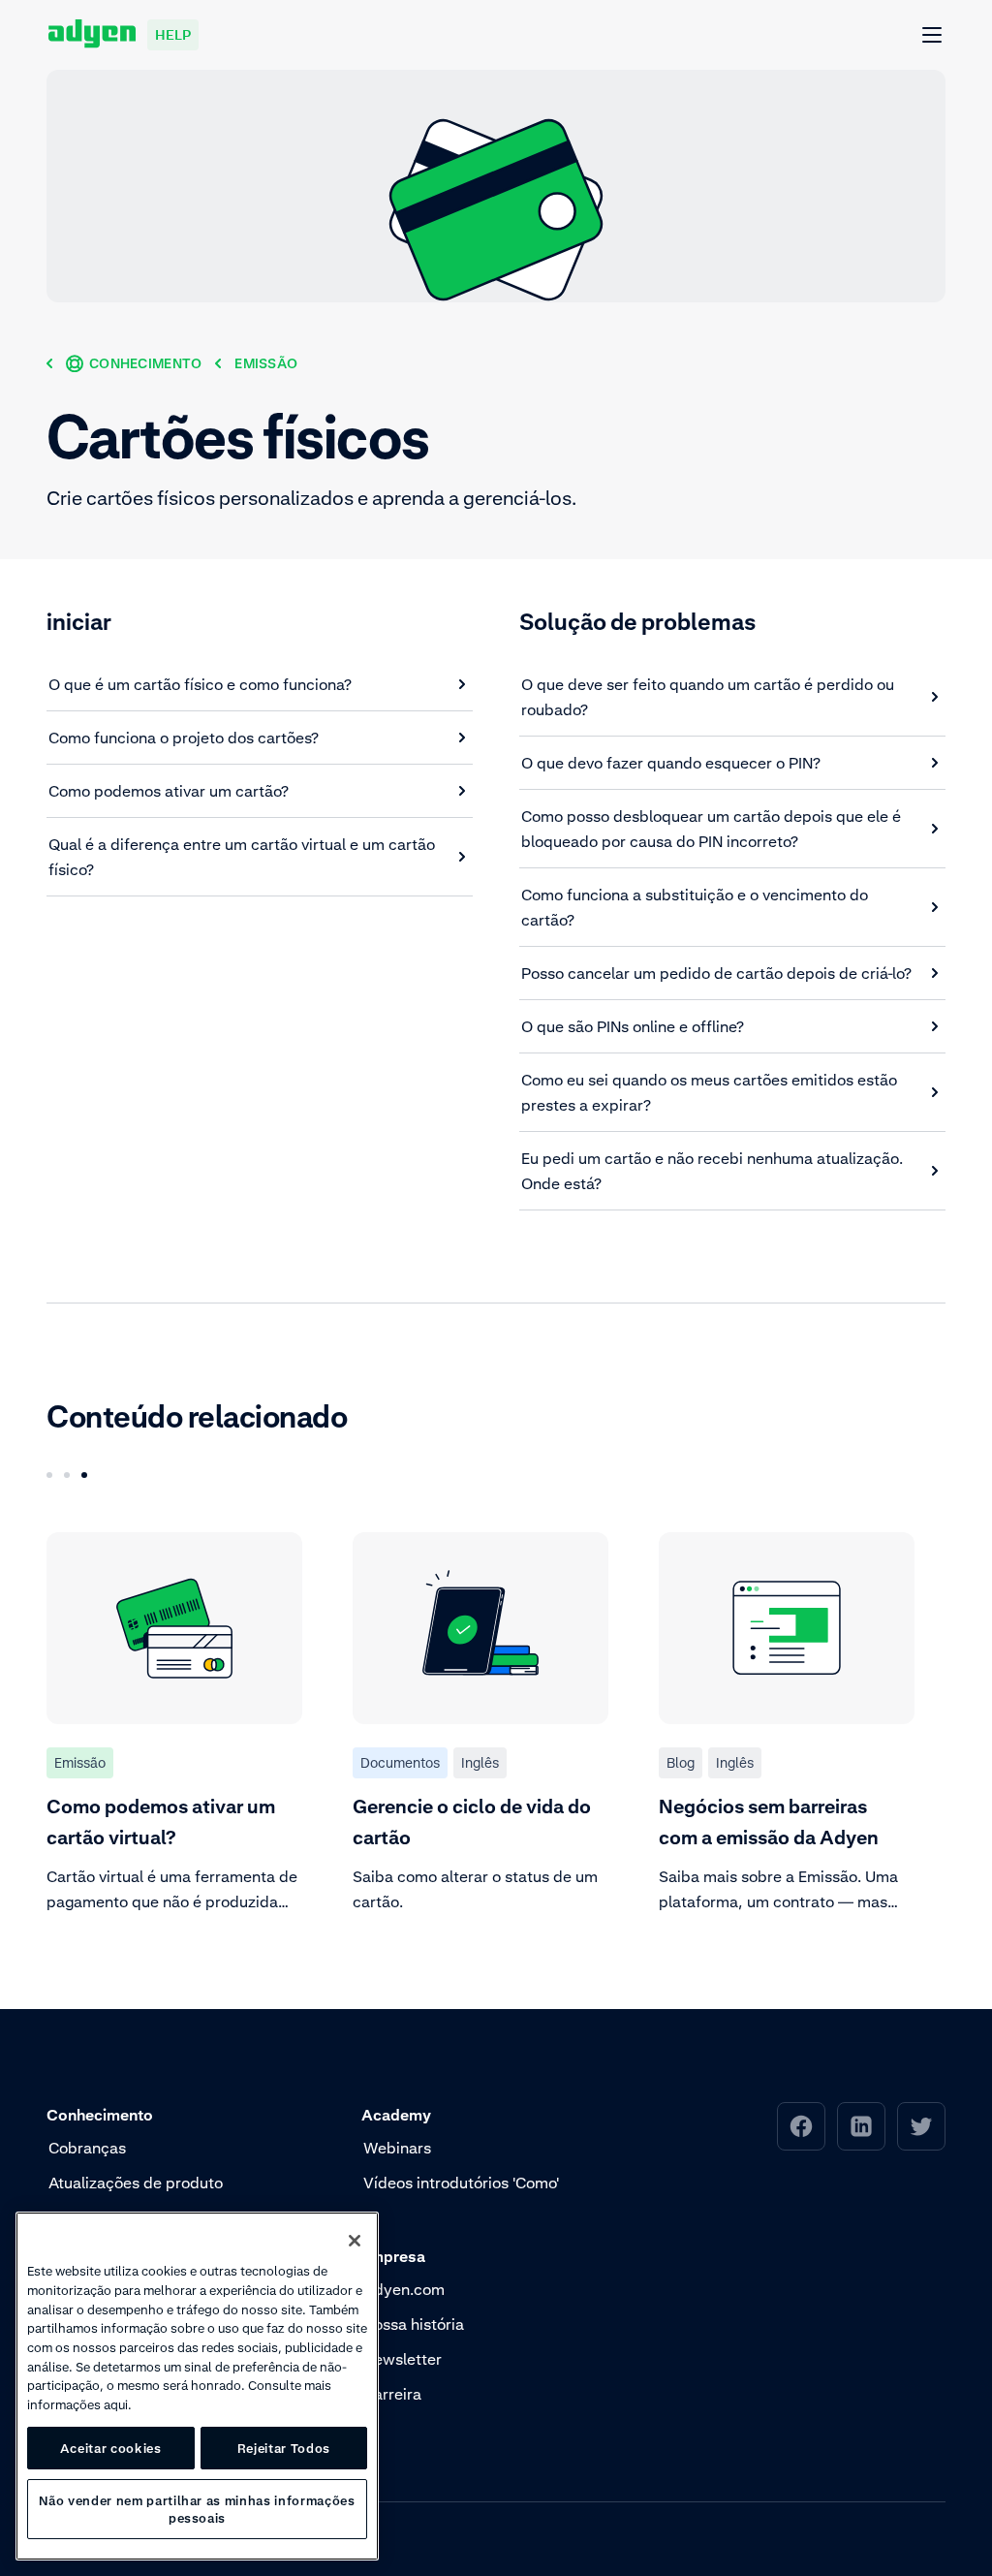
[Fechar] (355, 2241)
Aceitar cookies (111, 2448)
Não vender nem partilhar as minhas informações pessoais (197, 2509)
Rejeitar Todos (284, 2448)
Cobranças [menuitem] (87, 2148)
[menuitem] (801, 2126)
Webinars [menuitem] (397, 2148)
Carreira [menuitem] (392, 2394)
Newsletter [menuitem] (403, 2359)
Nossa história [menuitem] (414, 2324)
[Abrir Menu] (933, 36)
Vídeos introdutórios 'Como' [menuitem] (461, 2183)
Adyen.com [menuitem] (404, 2289)
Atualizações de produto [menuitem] (136, 2183)
